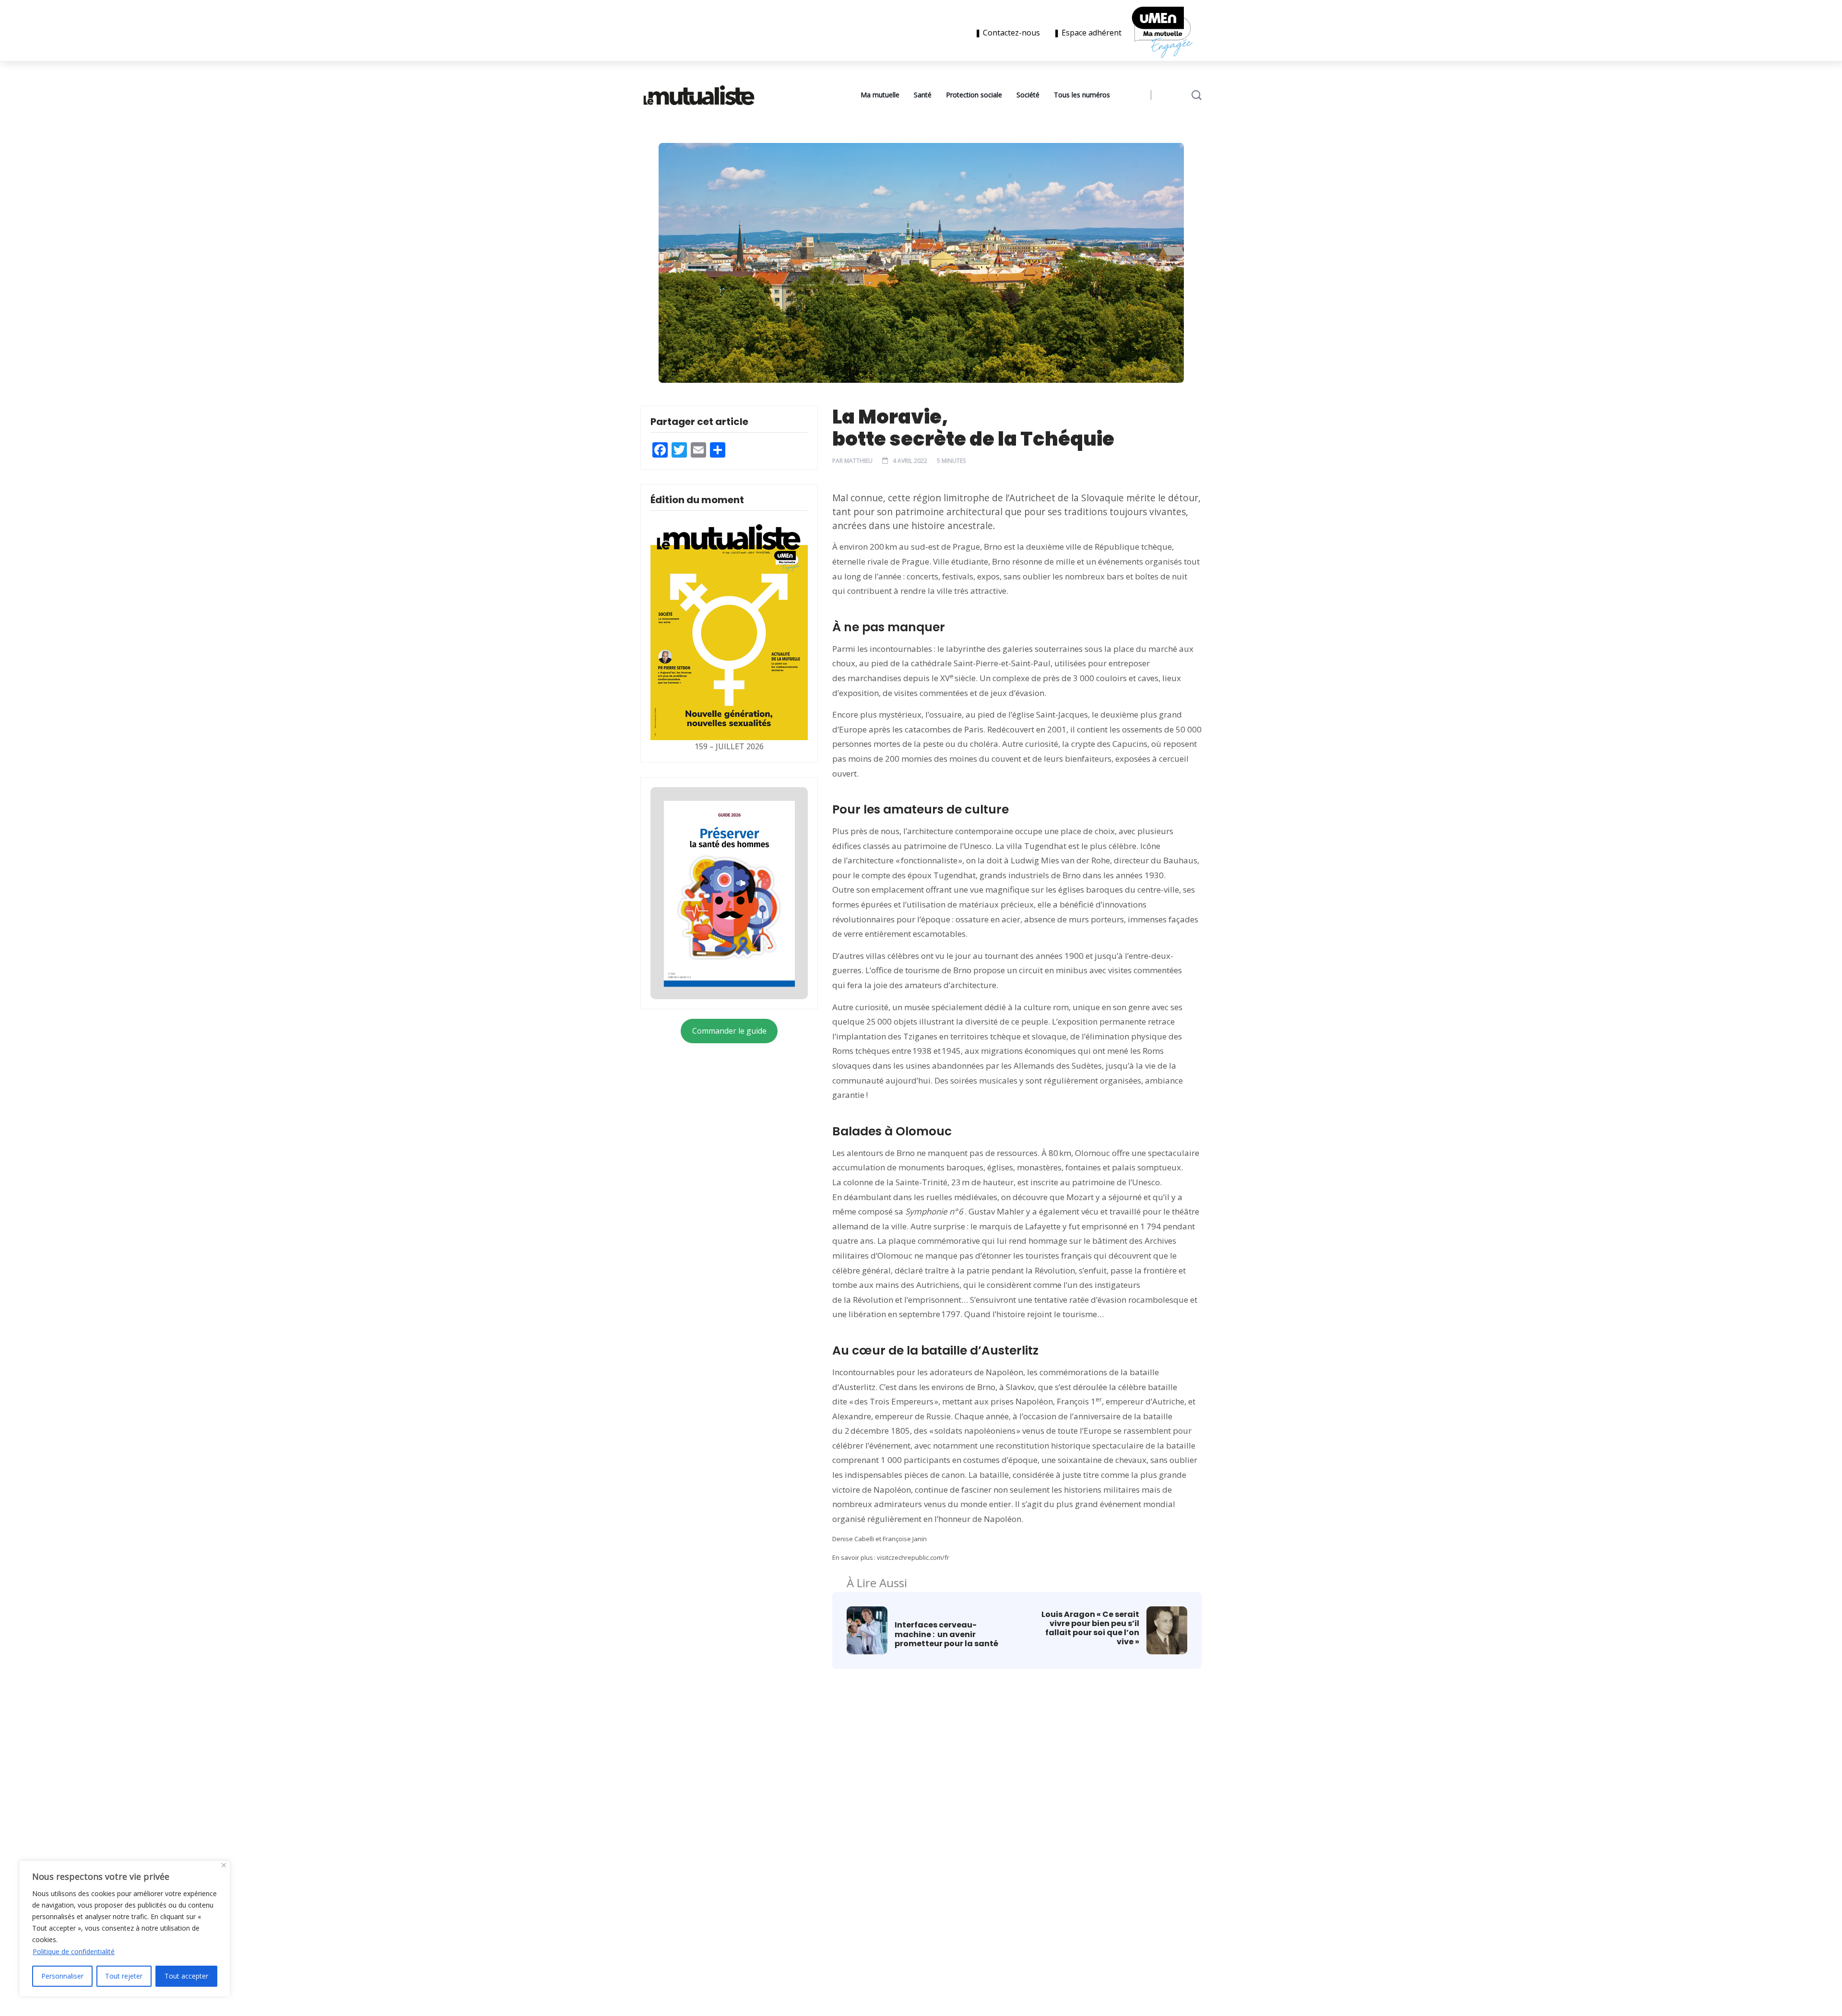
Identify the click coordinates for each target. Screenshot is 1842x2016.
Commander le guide (729, 1031)
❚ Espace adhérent (1087, 33)
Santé (923, 95)
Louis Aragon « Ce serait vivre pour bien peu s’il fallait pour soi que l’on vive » (1090, 1628)
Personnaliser (62, 1976)
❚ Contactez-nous (1009, 33)
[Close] (224, 1865)
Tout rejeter (124, 1976)
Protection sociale (974, 95)
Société (1028, 95)
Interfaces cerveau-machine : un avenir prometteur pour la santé (948, 1634)
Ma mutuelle (880, 95)
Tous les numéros (1082, 95)
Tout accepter (186, 1976)
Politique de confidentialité (74, 1951)
